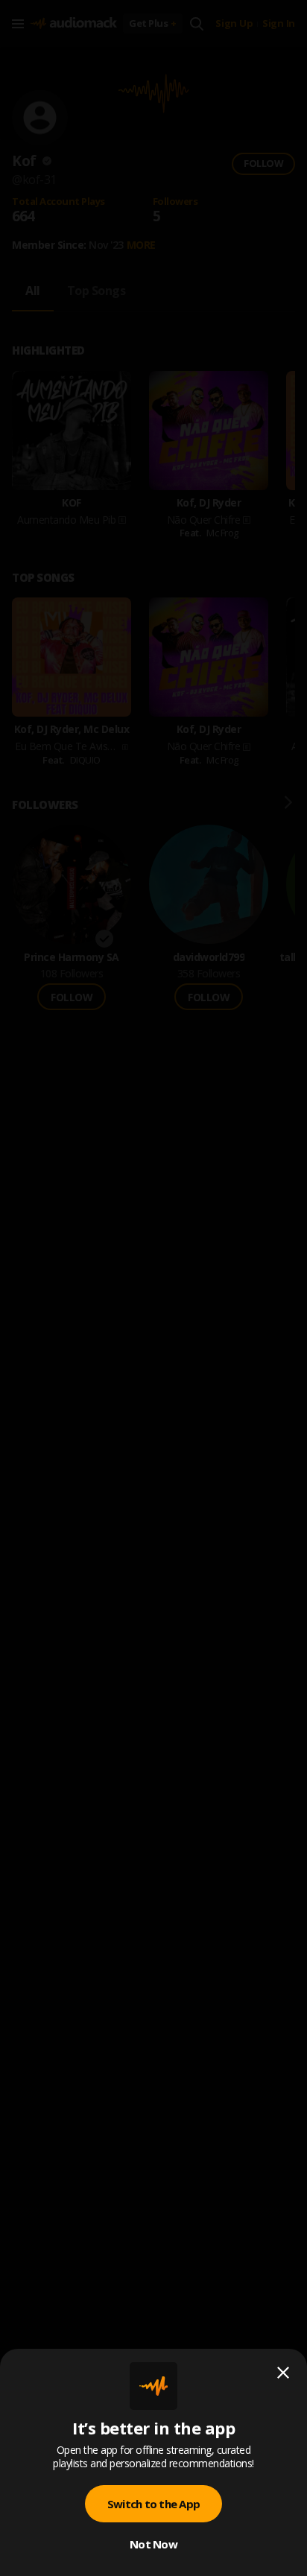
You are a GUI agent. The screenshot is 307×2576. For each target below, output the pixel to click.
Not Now (153, 2544)
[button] (153, 1288)
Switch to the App (153, 2504)
